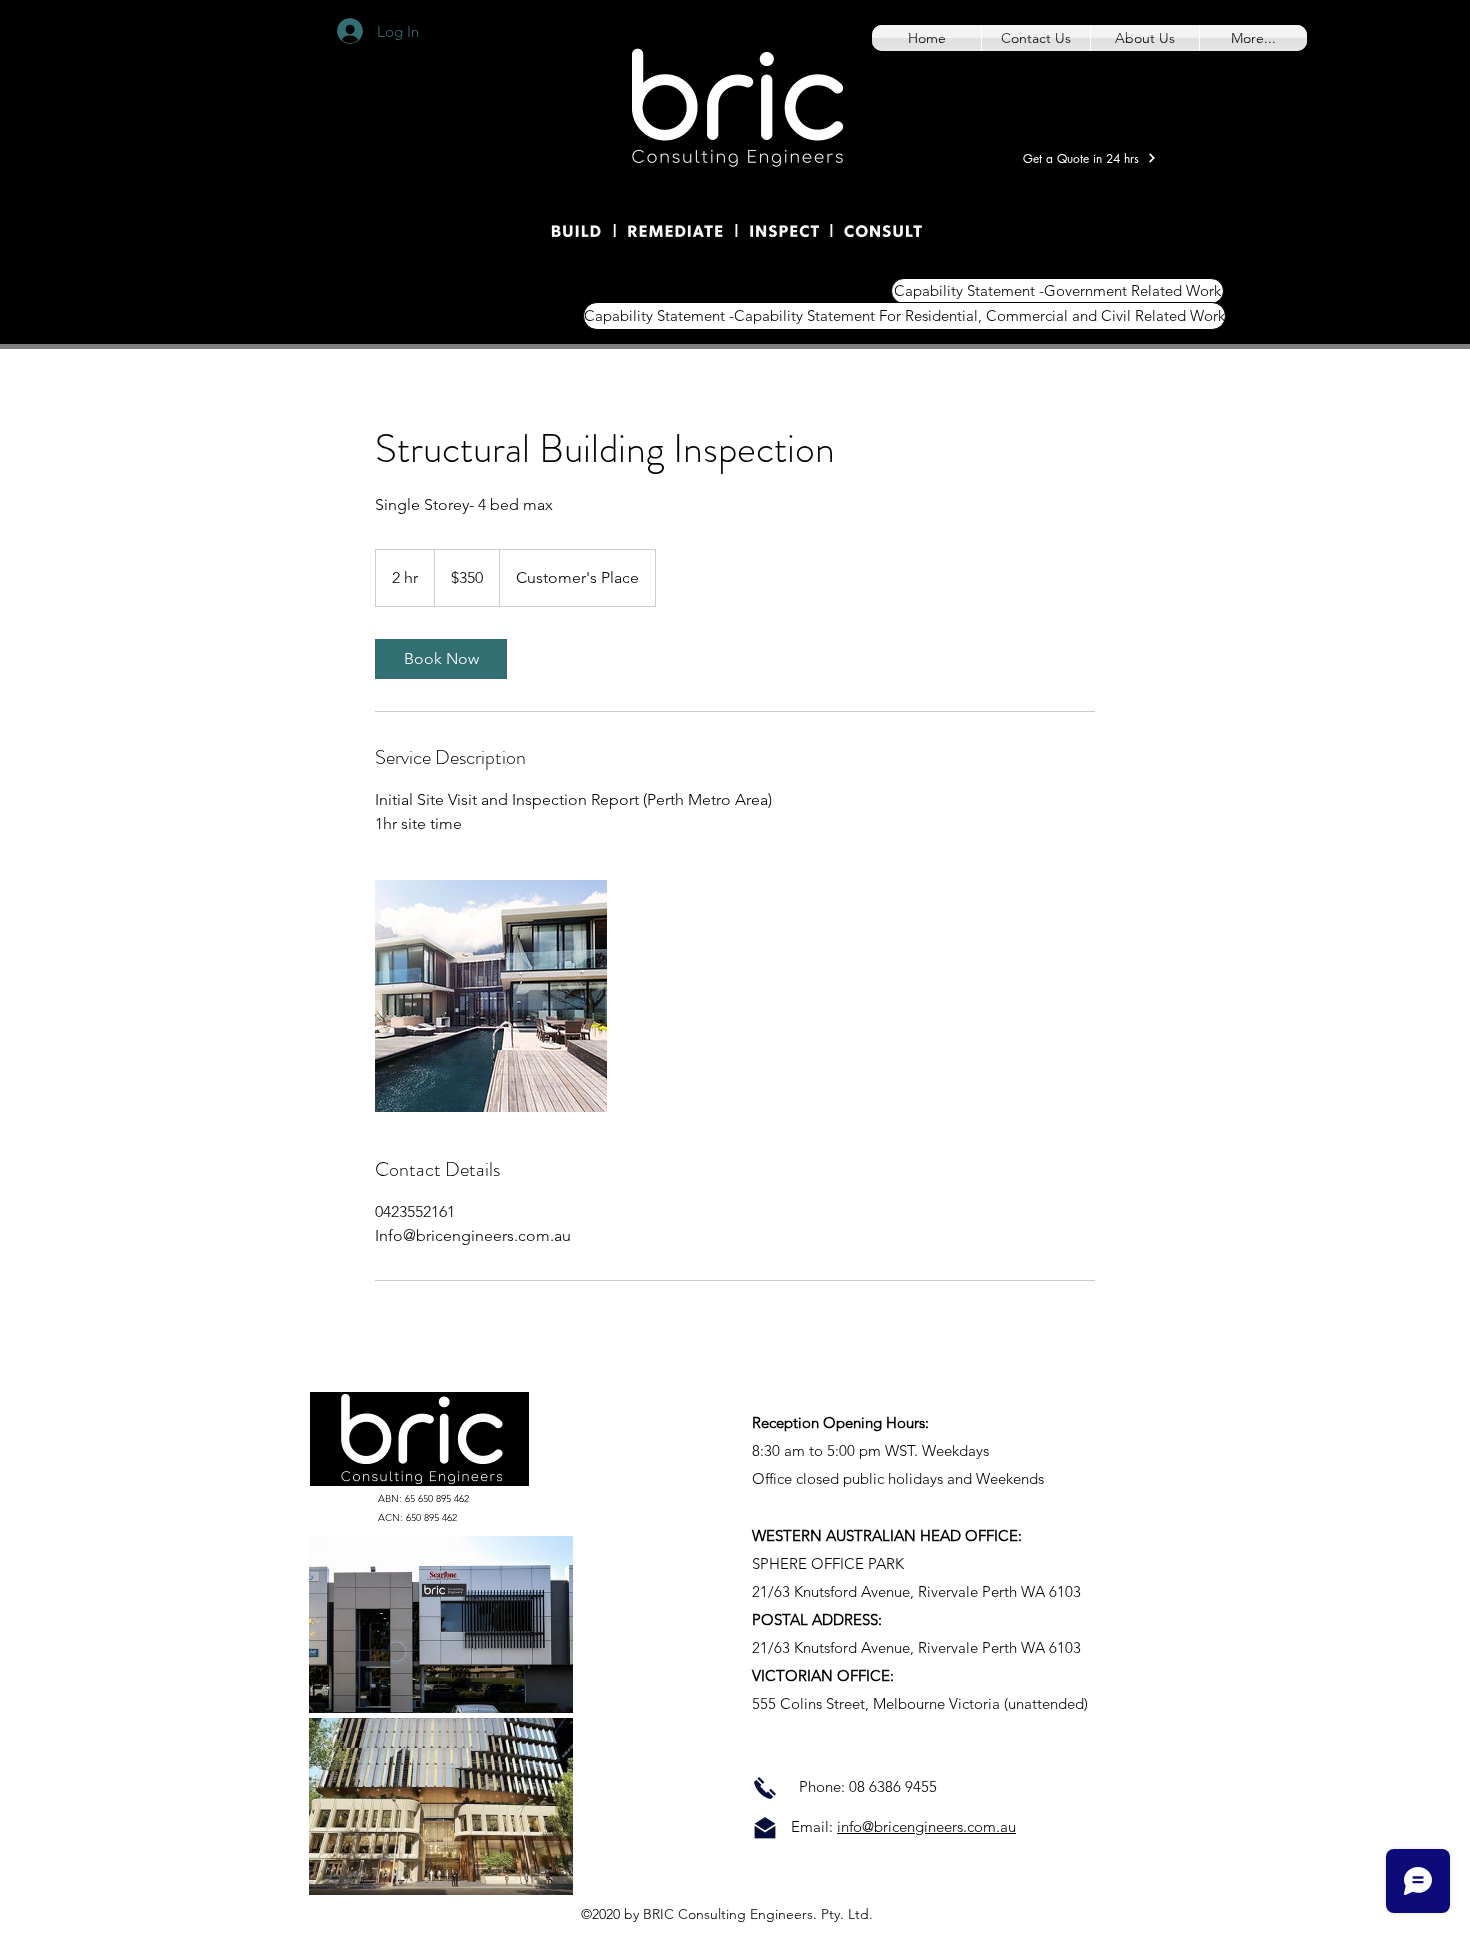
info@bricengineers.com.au (926, 1826)
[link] (441, 659)
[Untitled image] (491, 996)
